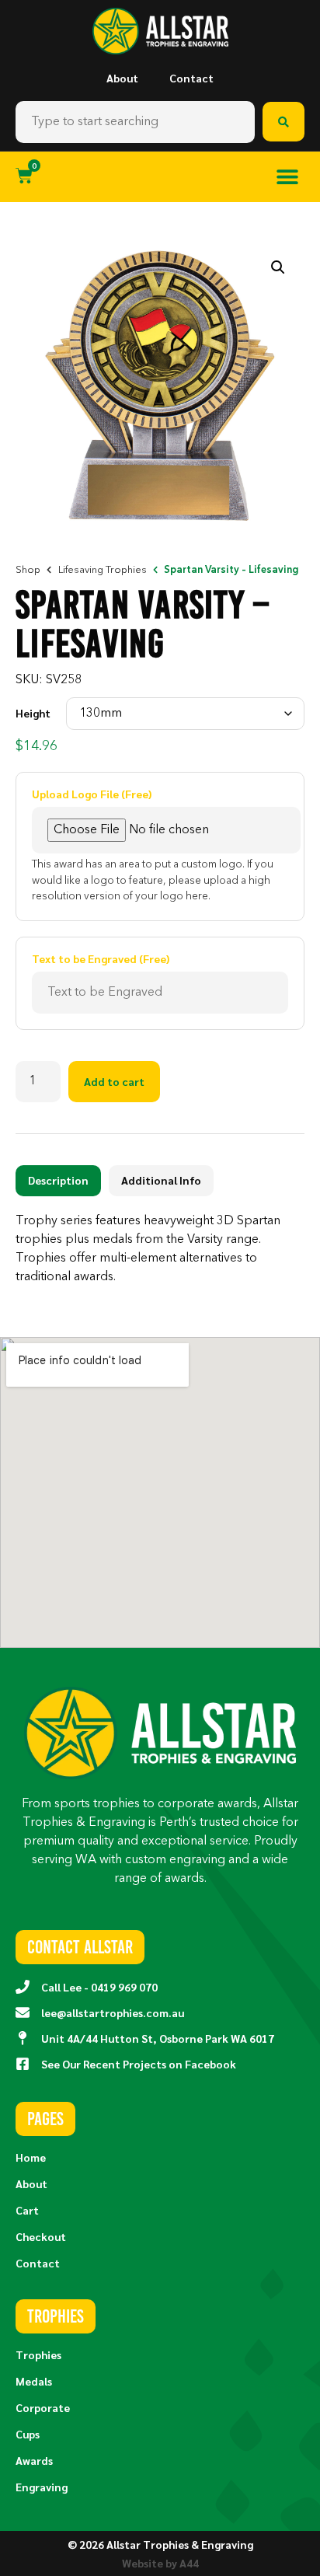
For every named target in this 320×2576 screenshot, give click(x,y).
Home (31, 2157)
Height (33, 713)
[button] (287, 177)
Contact (191, 78)
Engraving (42, 2487)
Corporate (43, 2407)
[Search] (283, 122)
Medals (34, 2381)
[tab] (58, 1181)
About (122, 78)
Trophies (38, 2354)
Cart (27, 2210)
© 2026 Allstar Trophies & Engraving (160, 2544)
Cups (28, 2434)
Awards (34, 2460)
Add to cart (114, 1081)
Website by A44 (160, 2563)
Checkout (41, 2236)
